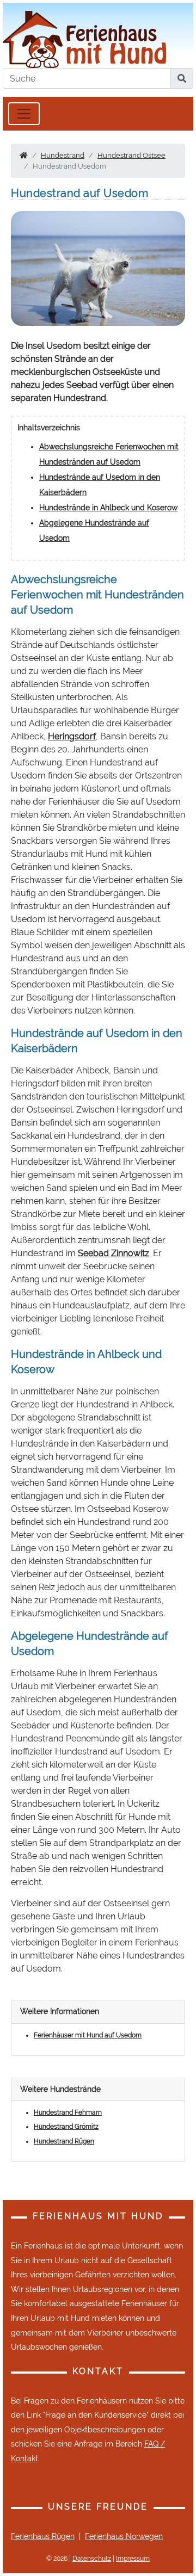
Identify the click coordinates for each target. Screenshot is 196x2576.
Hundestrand (63, 155)
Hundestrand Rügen (64, 2141)
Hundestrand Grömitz (66, 2127)
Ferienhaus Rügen (43, 2536)
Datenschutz (92, 2559)
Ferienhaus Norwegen (124, 2536)
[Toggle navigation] (24, 114)
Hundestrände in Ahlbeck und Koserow (108, 508)
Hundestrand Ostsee (131, 155)
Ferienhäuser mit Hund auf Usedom (88, 2035)
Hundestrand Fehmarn (68, 2112)
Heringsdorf (72, 736)
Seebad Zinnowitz (114, 1253)
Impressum (133, 2559)
